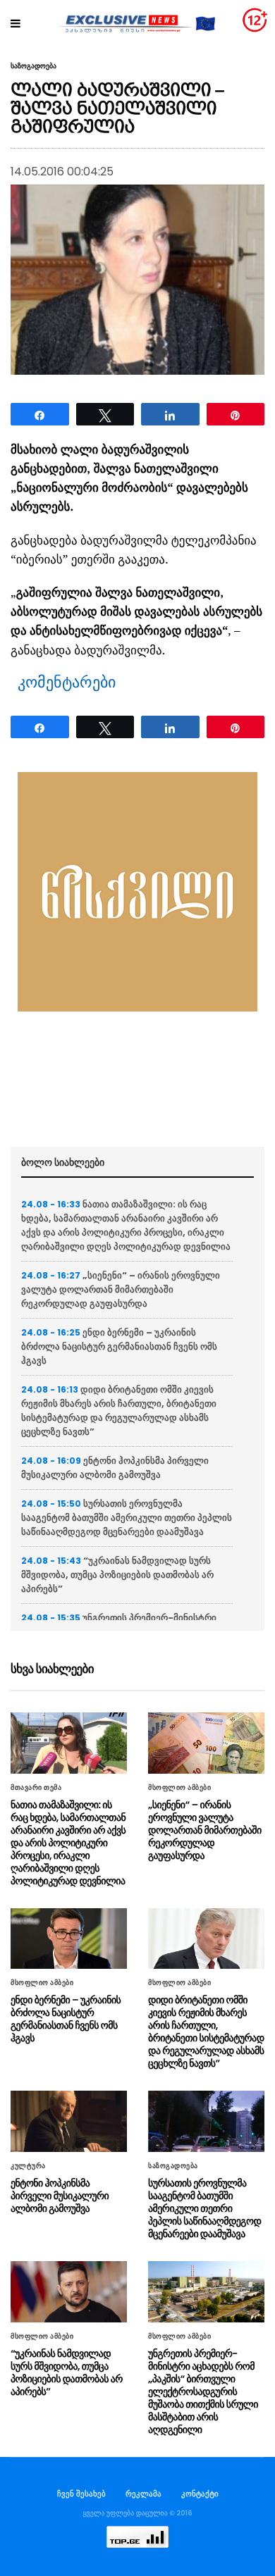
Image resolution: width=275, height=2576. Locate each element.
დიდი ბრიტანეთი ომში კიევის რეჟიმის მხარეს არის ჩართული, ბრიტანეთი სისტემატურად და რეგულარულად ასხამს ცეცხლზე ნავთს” (119, 1411)
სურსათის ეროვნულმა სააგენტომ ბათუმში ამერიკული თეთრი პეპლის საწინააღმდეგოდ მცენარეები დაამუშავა (127, 1518)
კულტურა (28, 2166)
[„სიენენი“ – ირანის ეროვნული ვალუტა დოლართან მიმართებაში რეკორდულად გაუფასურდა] (206, 1743)
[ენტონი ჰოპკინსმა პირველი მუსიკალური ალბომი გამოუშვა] (69, 2121)
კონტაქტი (200, 2494)
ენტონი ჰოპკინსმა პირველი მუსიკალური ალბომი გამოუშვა (115, 1468)
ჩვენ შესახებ (81, 2494)
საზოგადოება (33, 66)
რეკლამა (143, 2494)
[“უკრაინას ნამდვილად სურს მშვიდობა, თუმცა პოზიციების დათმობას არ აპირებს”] (69, 2292)
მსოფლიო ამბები (179, 1788)
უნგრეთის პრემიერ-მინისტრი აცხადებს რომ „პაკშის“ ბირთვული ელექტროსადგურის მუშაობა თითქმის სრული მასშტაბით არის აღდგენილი (203, 2391)
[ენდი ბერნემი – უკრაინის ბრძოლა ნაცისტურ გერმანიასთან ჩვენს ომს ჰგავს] (69, 1939)
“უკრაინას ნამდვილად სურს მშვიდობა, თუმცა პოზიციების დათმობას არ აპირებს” (117, 1575)
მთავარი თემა (36, 1788)
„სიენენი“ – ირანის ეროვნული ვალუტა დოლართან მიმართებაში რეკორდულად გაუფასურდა (121, 1289)
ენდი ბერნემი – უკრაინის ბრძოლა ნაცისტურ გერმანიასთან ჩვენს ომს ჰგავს (119, 1346)
